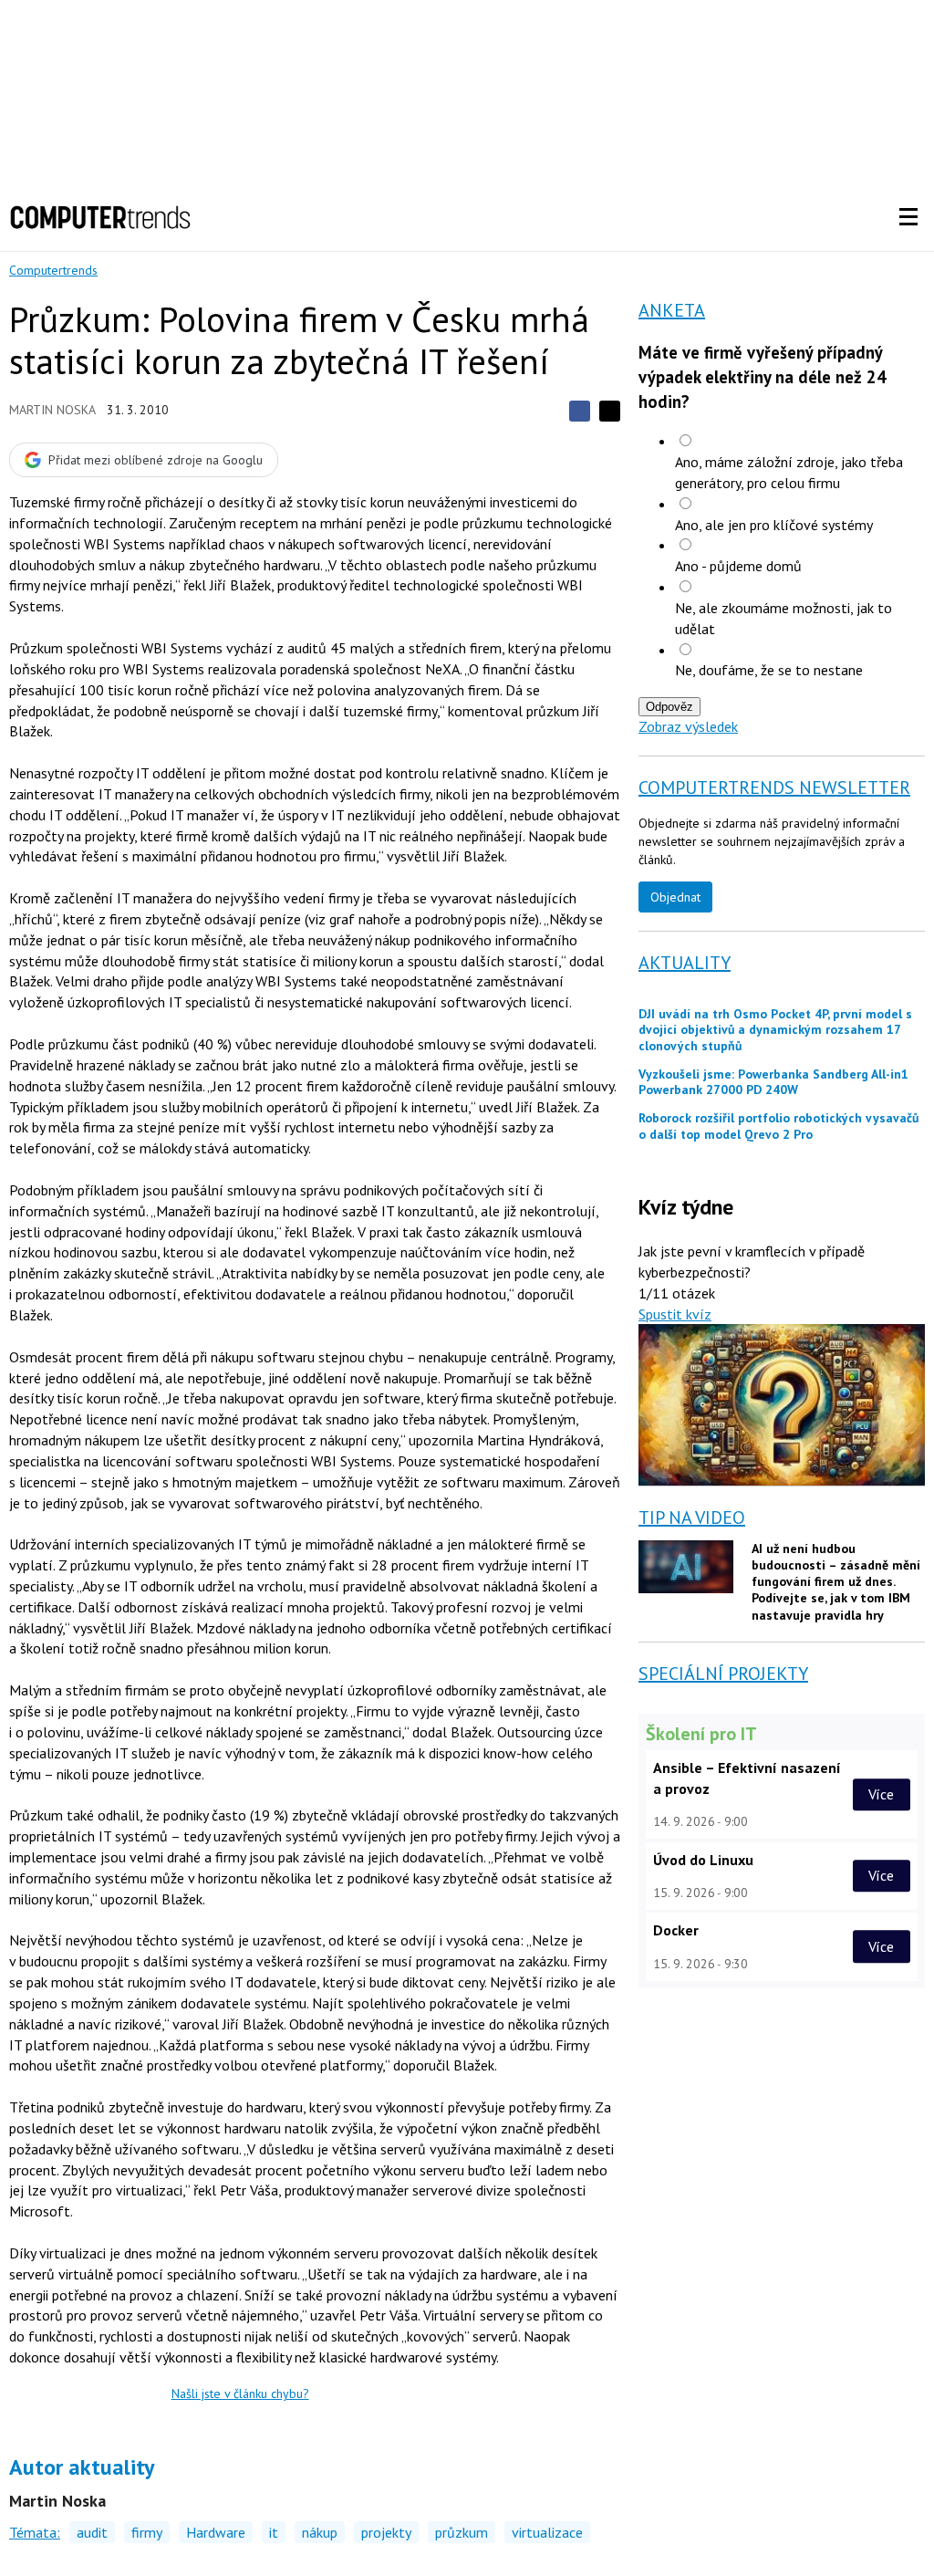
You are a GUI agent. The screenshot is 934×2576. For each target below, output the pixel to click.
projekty (386, 2532)
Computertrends (53, 270)
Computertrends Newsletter (774, 787)
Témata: (35, 2532)
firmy (147, 2532)
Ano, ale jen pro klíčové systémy (774, 525)
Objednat (675, 897)
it (274, 2532)
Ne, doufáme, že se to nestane (769, 670)
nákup (320, 2532)
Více (881, 1794)
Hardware (216, 2532)
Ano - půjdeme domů (738, 566)
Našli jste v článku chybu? (240, 2393)
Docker (676, 1930)
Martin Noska (52, 410)
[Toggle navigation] (908, 217)
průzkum (462, 2532)
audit (92, 2532)
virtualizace (547, 2532)
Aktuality (685, 963)
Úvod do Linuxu (703, 1860)
